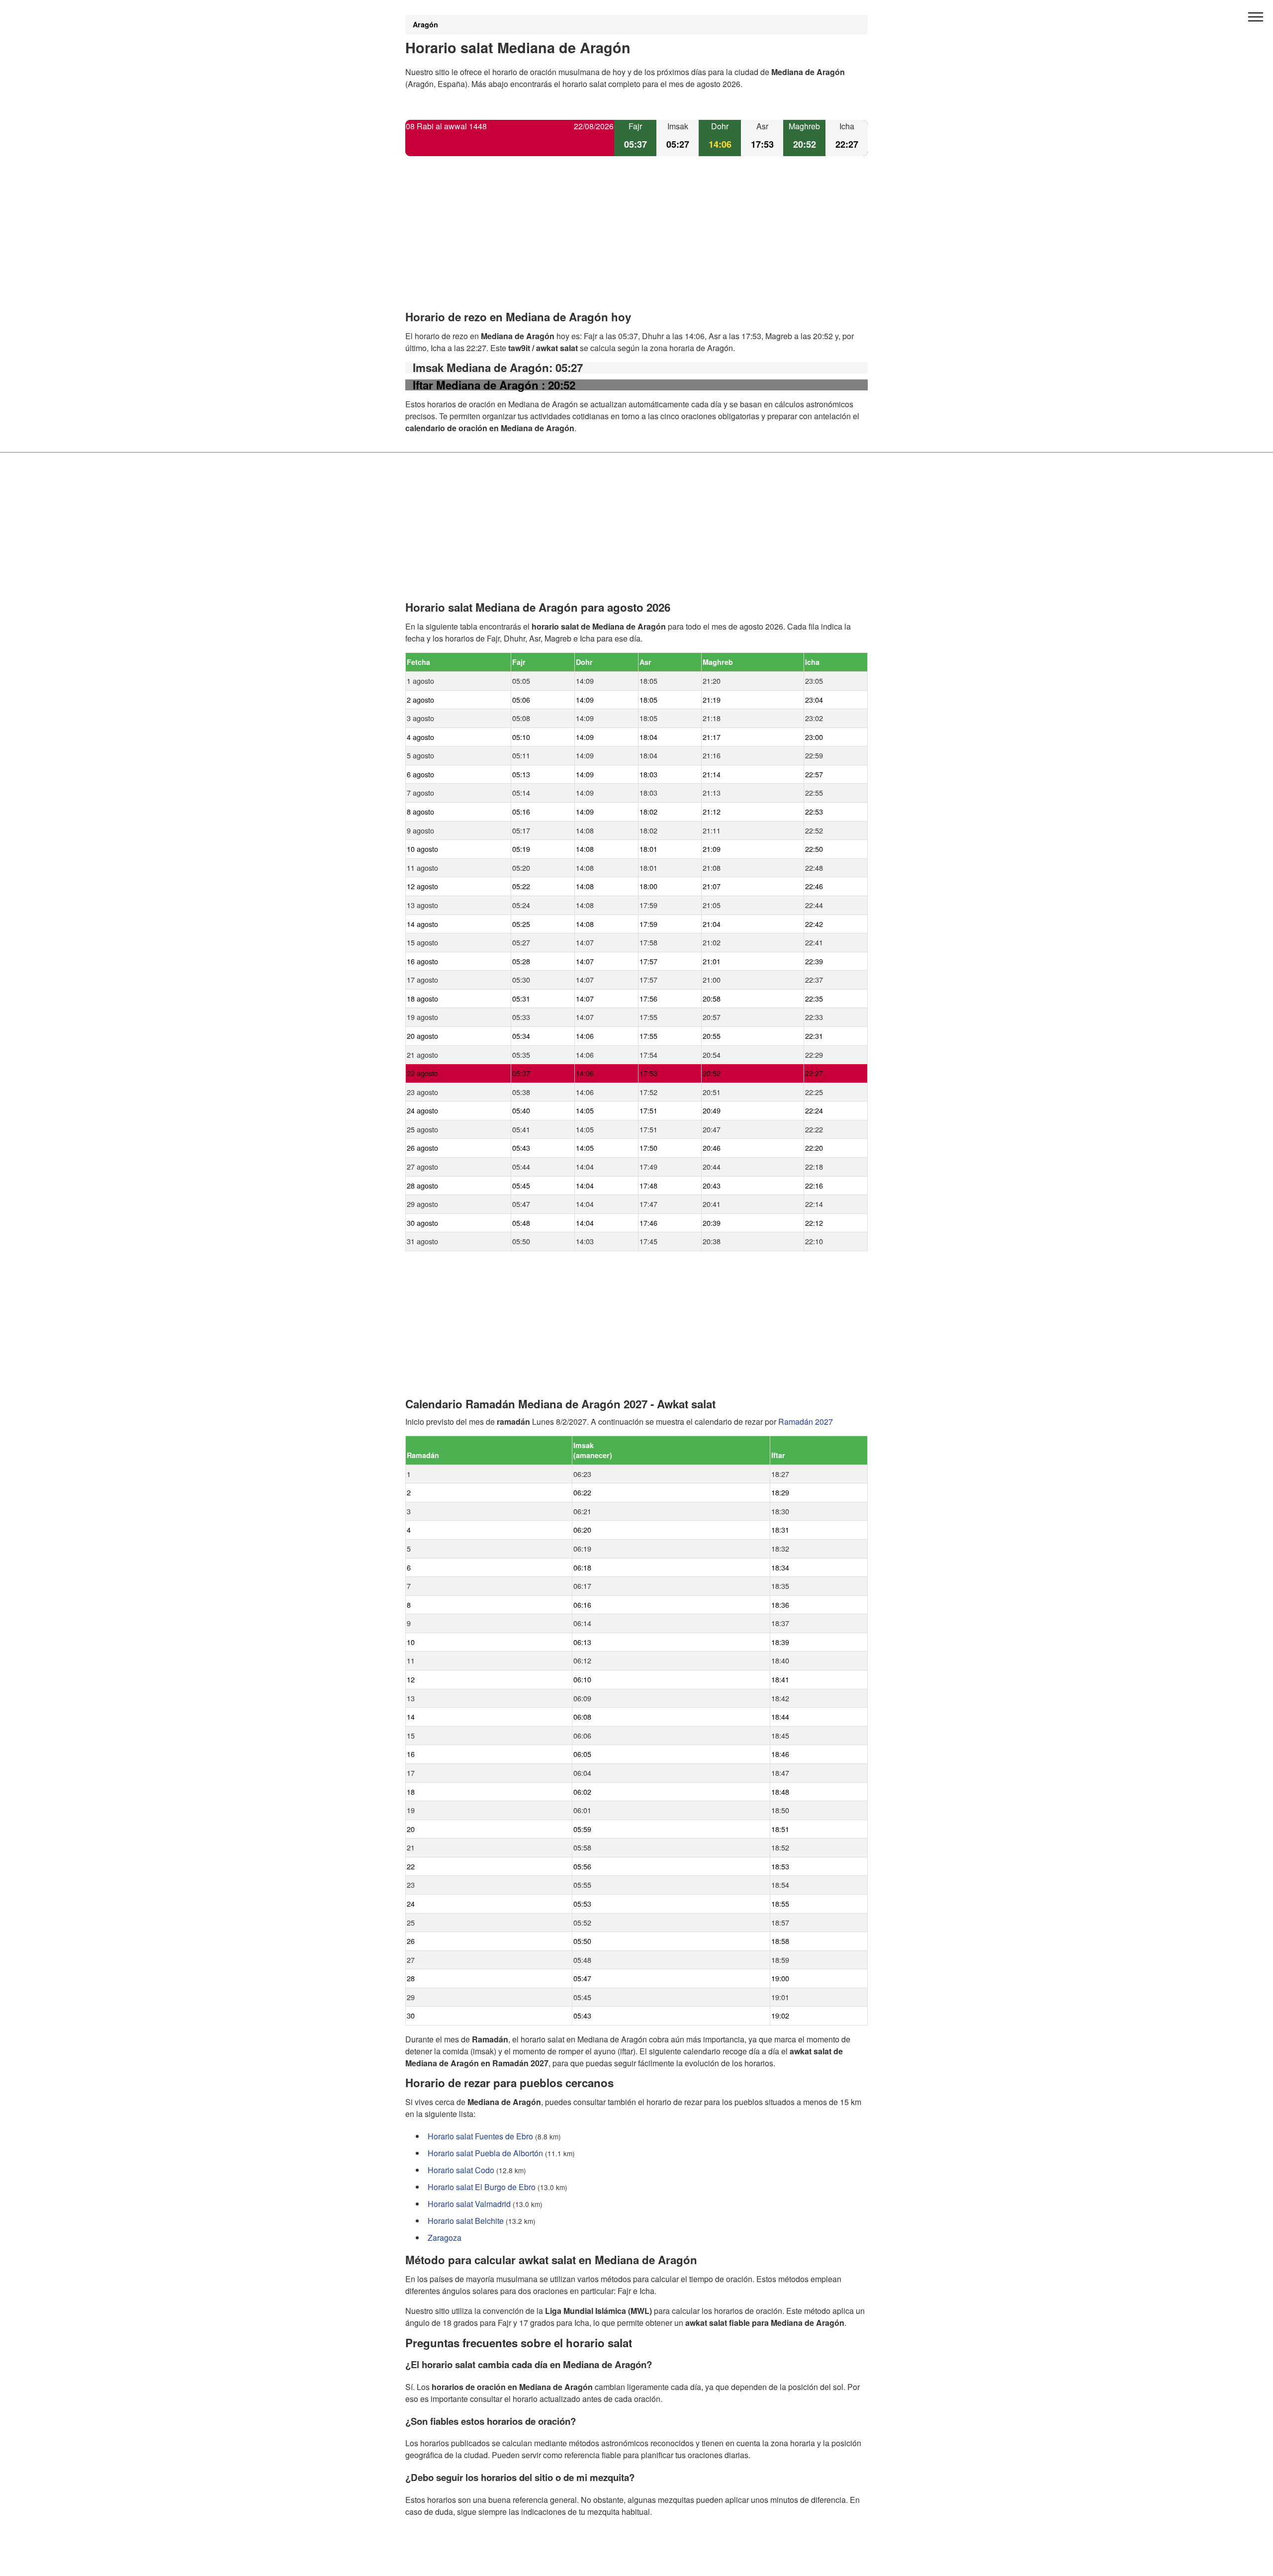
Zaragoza (445, 2238)
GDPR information (438, 2562)
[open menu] (1256, 17)
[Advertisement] (636, 242)
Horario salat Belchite (466, 2221)
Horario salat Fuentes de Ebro (480, 2136)
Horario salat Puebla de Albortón (485, 2153)
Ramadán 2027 (806, 1422)
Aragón (425, 24)
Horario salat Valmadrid (469, 2204)
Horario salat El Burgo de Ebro (482, 2187)
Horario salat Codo (461, 2170)
